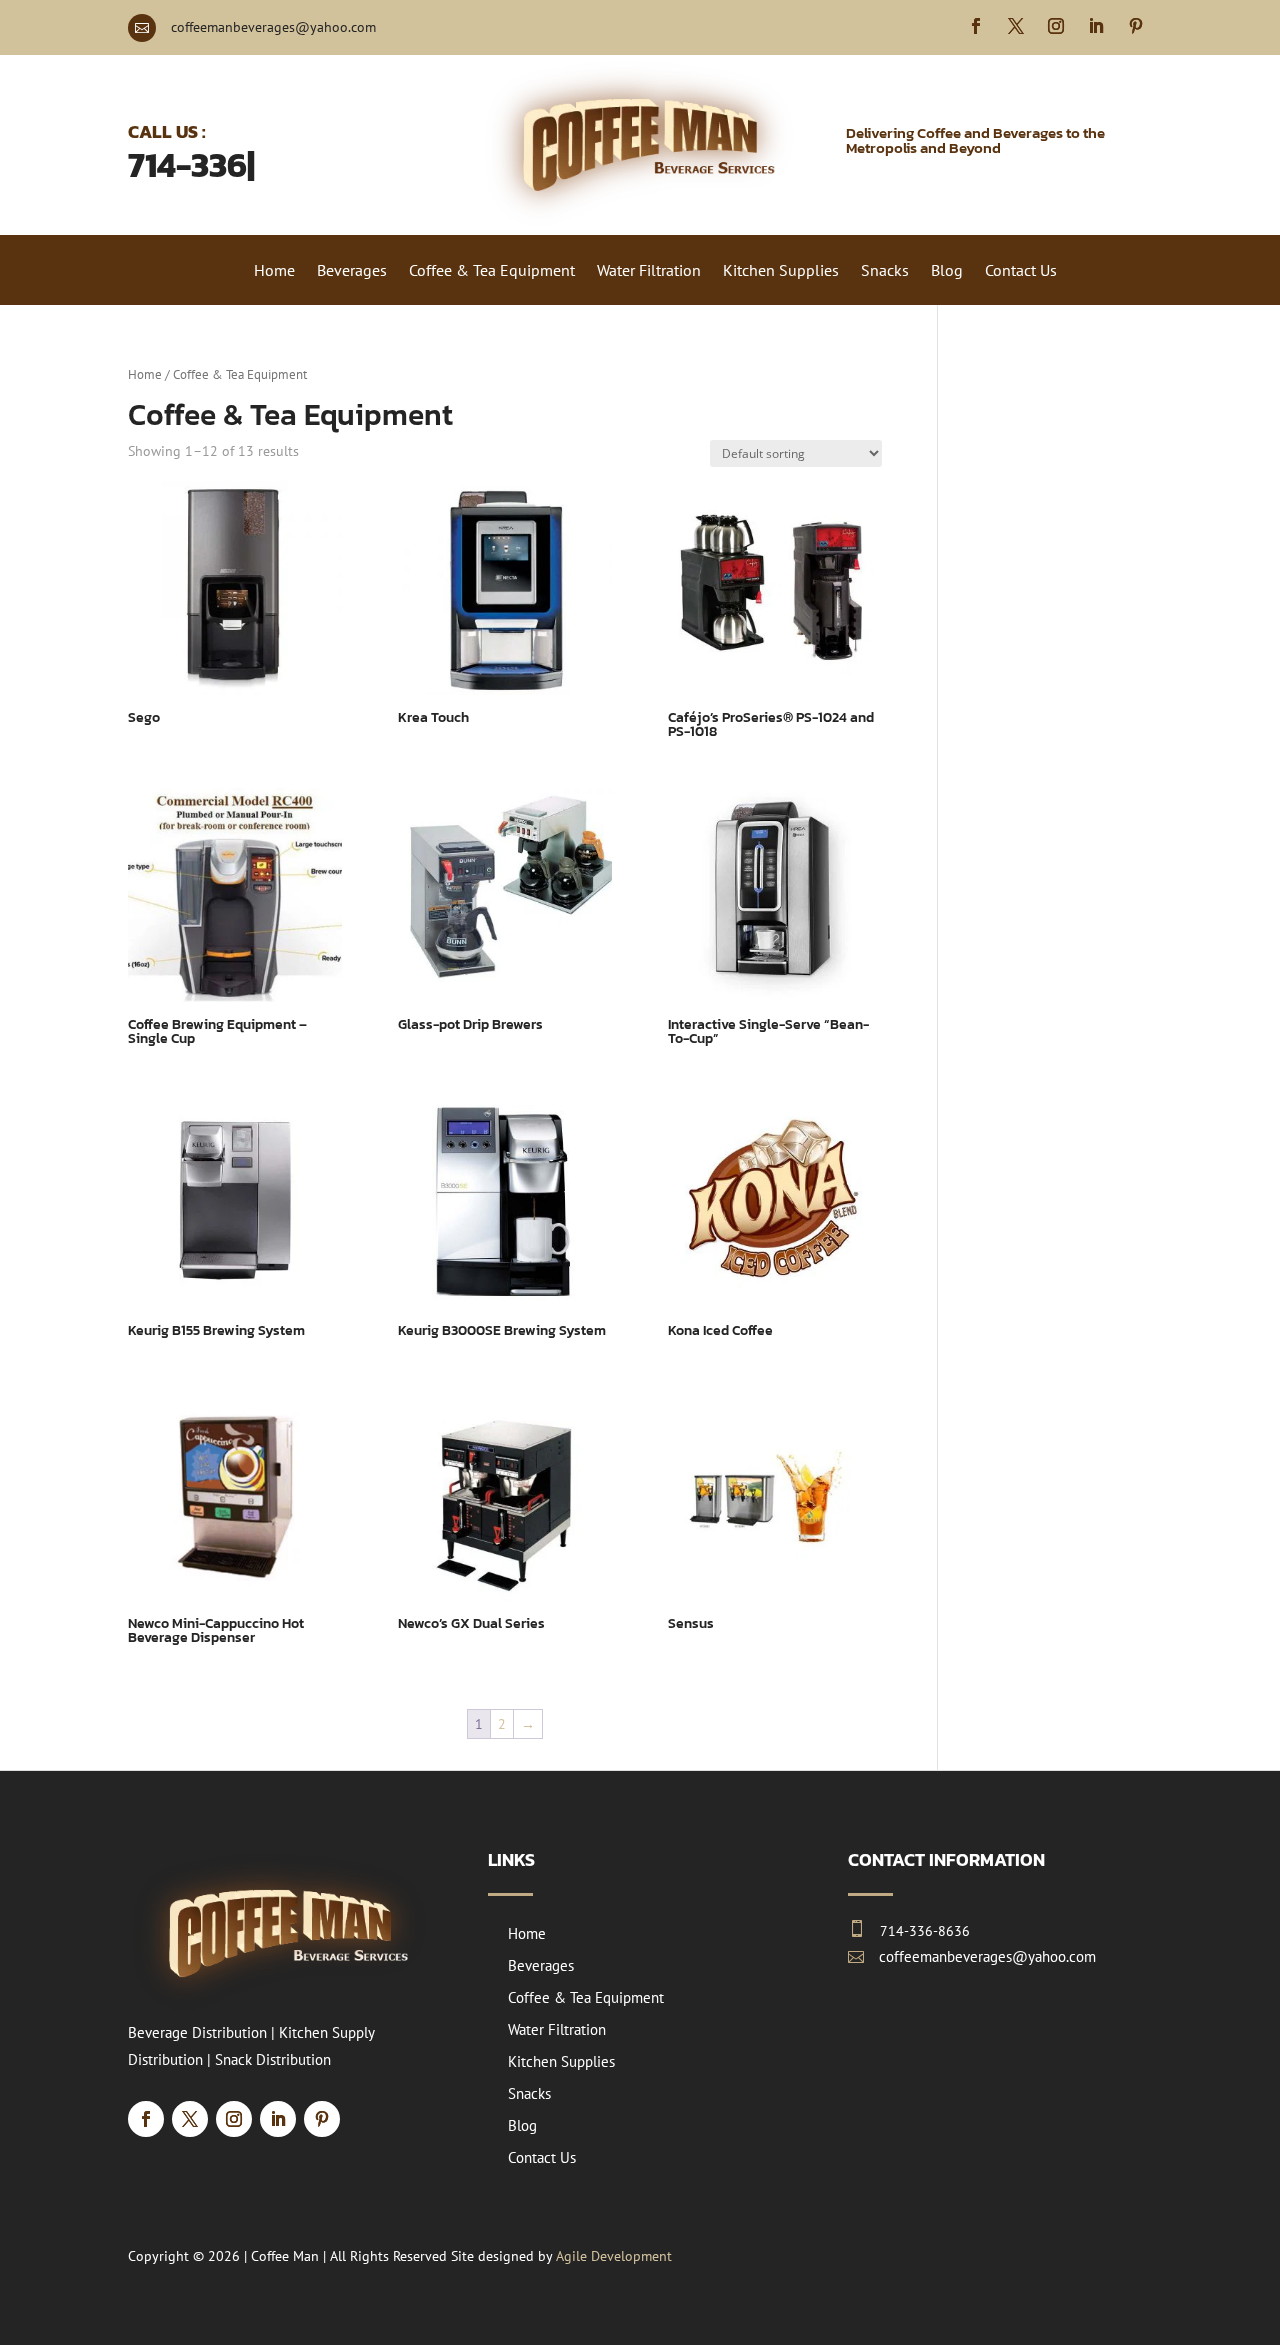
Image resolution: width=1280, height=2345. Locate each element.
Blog (947, 271)
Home (274, 271)
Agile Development (614, 2256)
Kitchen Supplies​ (781, 271)
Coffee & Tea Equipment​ (492, 271)
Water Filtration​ (649, 271)
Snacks (885, 271)
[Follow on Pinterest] (1136, 26)
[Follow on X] (1016, 26)
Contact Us (1021, 271)
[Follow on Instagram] (1056, 26)
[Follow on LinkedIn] (1096, 26)
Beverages (352, 271)
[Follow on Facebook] (976, 26)
